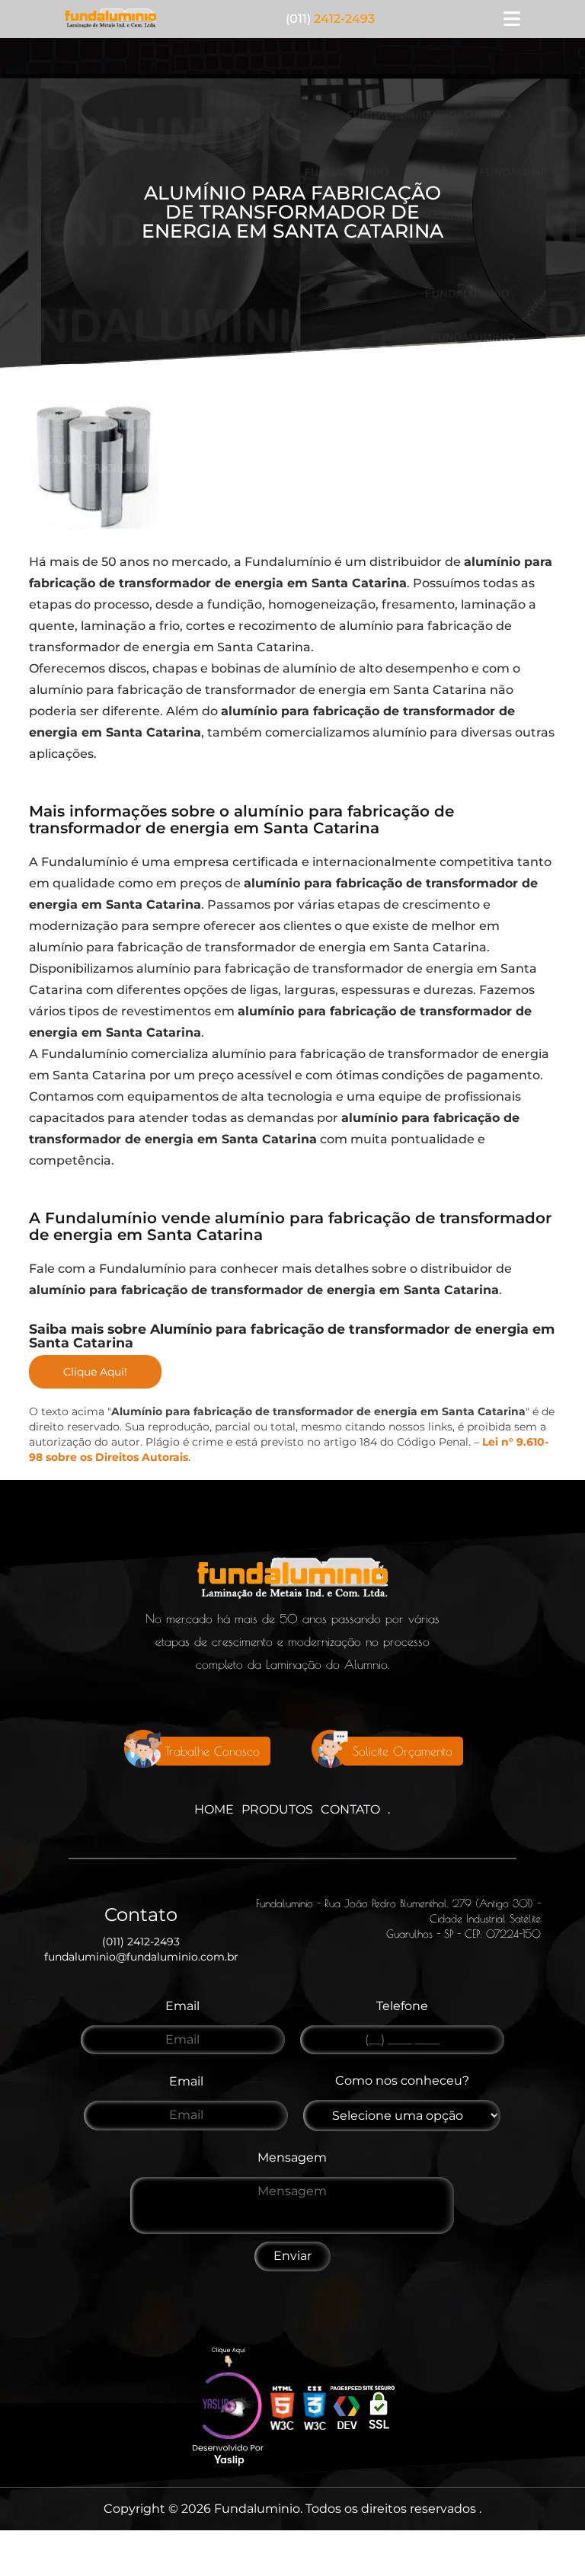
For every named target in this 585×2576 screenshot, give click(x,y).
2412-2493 (330, 19)
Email (182, 2006)
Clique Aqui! (95, 1372)
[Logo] (292, 1582)
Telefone (402, 2006)
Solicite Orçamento (403, 1751)
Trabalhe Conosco (213, 1751)
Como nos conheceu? (402, 2081)
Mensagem (292, 2157)
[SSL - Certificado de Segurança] (379, 2410)
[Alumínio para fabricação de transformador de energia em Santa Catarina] (94, 464)
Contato (350, 1809)
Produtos (277, 1809)
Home (214, 1809)
